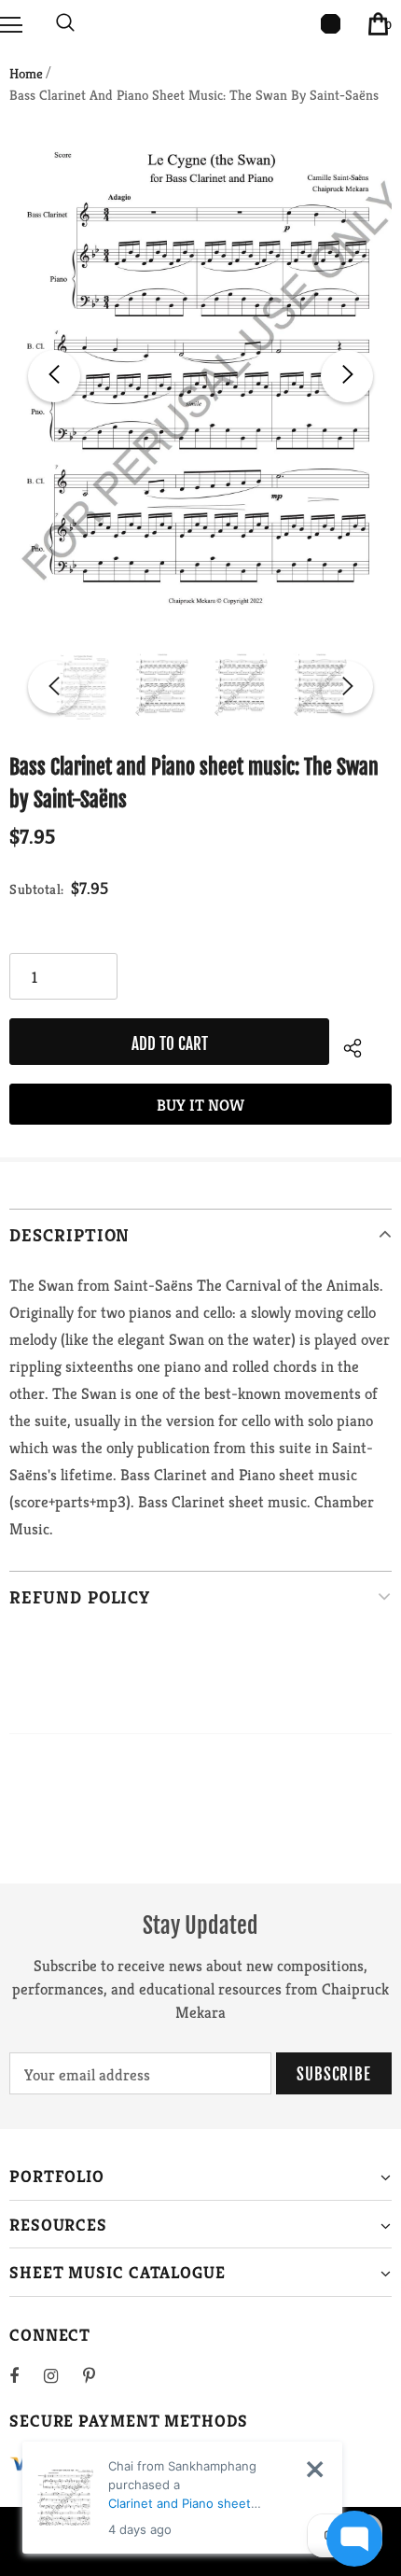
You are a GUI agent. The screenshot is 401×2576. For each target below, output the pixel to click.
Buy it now (200, 1105)
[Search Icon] (65, 23)
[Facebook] (26, 2375)
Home (26, 73)
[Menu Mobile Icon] (11, 23)
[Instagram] (61, 2375)
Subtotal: (37, 889)
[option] (200, 377)
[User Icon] (331, 24)
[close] (315, 2469)
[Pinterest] (100, 2375)
